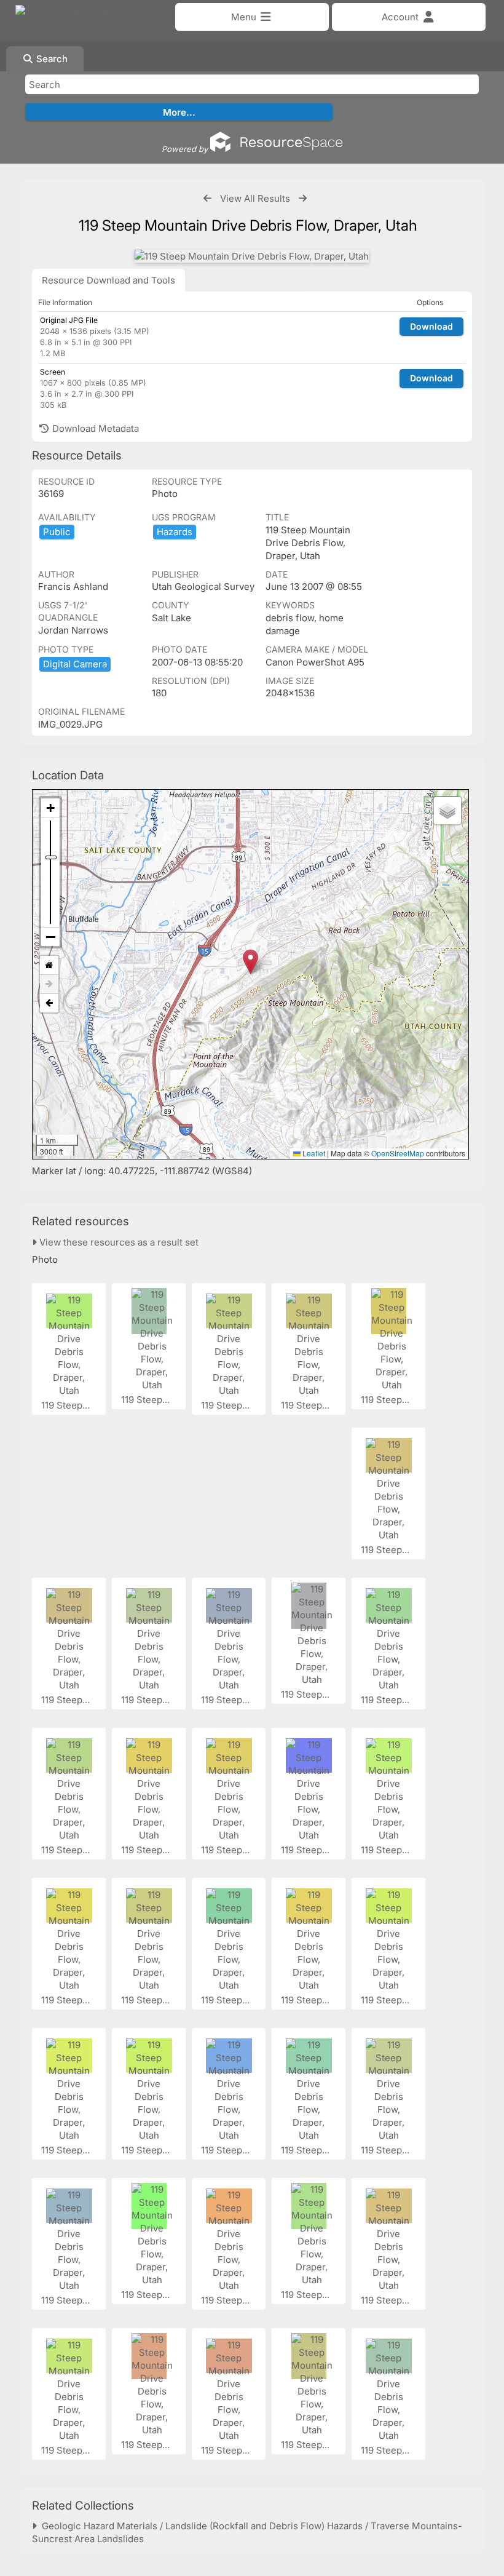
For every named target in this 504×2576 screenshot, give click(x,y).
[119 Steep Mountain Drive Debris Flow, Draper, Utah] (252, 256)
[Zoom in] (50, 808)
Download (431, 326)
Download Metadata (94, 428)
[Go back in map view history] (49, 1003)
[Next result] (303, 198)
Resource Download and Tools (108, 280)
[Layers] (447, 811)
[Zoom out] (50, 937)
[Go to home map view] (49, 965)
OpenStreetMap (398, 1153)
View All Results (255, 198)
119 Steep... (67, 1405)
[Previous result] (207, 198)
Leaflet (313, 1153)
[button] (250, 962)
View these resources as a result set (118, 1242)
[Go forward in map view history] (49, 984)
